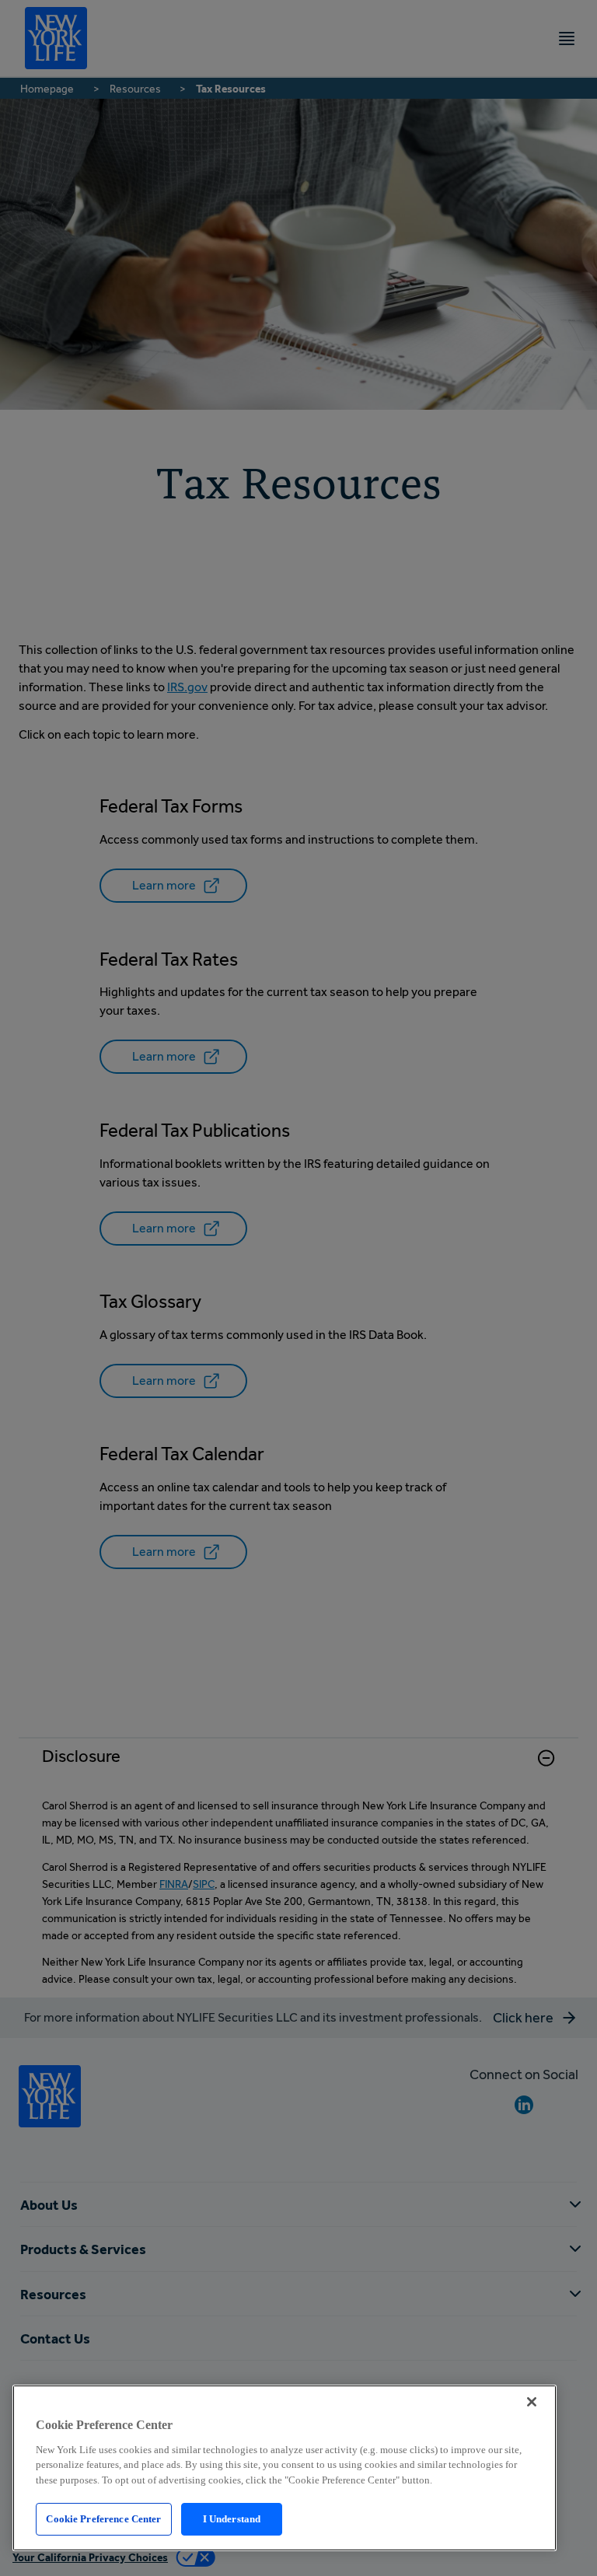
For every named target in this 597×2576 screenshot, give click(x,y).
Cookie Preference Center (103, 2519)
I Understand (232, 2519)
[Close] (532, 2402)
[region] (285, 2468)
